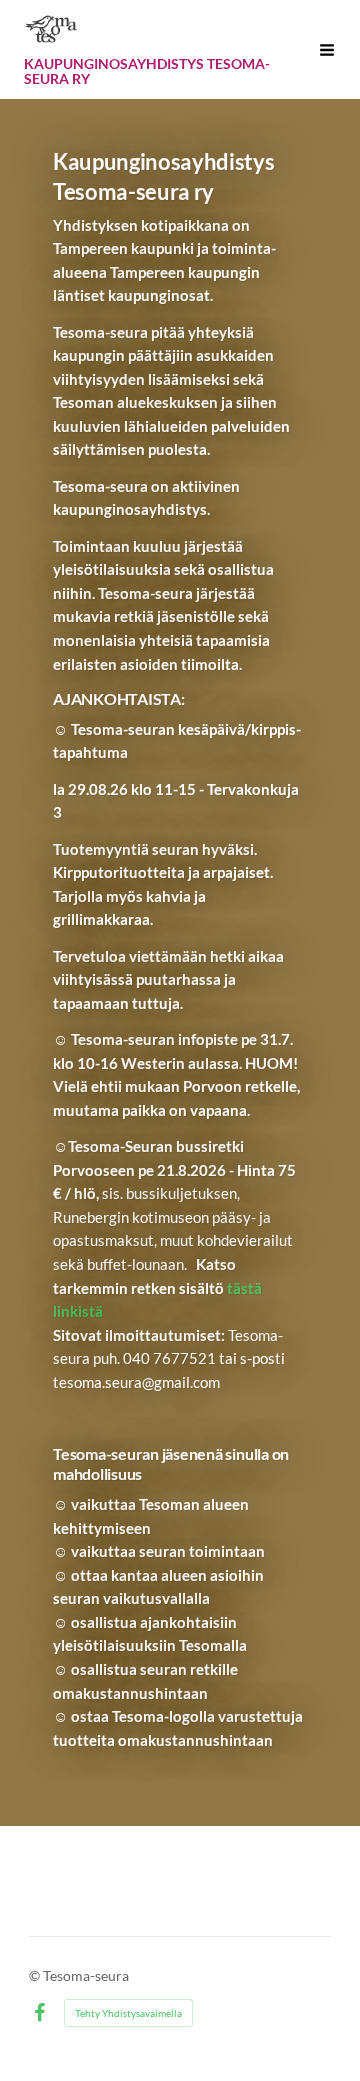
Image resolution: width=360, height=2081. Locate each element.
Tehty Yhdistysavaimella (128, 2013)
